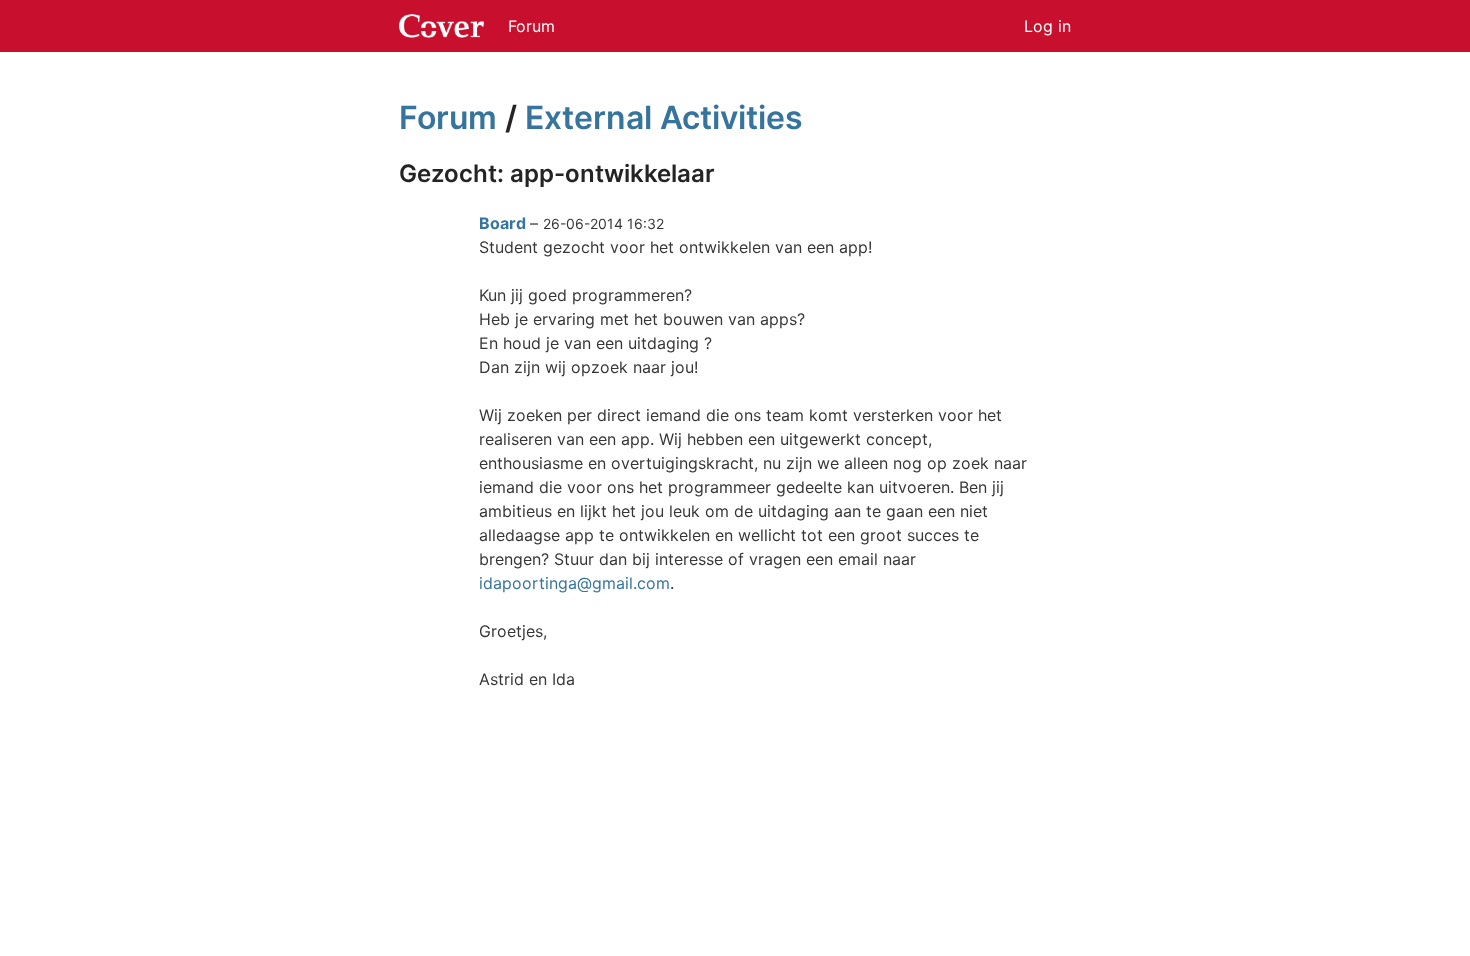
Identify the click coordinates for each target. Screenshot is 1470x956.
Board (502, 223)
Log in (1047, 26)
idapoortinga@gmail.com (574, 583)
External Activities (664, 117)
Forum (531, 26)
